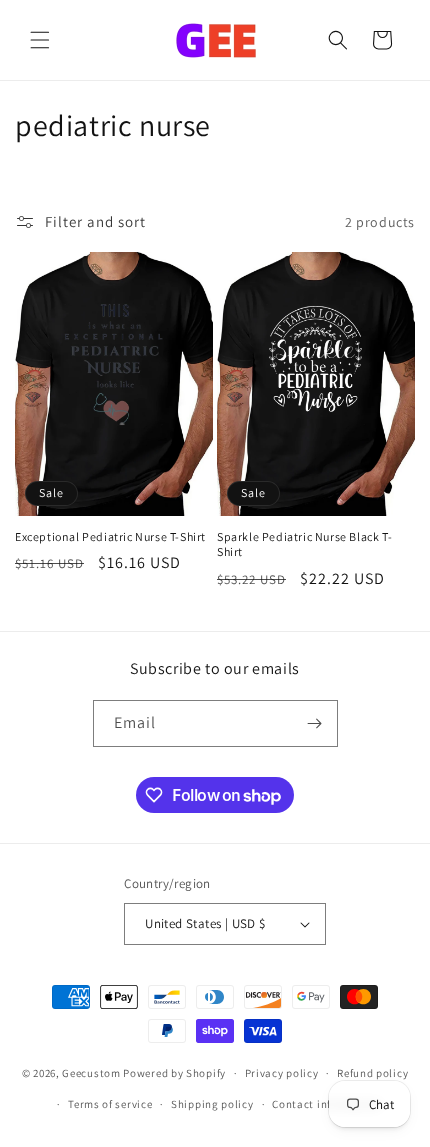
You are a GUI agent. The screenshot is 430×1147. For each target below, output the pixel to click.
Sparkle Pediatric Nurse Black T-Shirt (304, 544)
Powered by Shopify (174, 1073)
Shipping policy (212, 1104)
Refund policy (372, 1073)
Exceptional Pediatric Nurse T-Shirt (110, 536)
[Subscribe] (315, 723)
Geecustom (91, 1073)
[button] (40, 40)
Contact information (326, 1104)
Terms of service (110, 1104)
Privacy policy (282, 1073)
